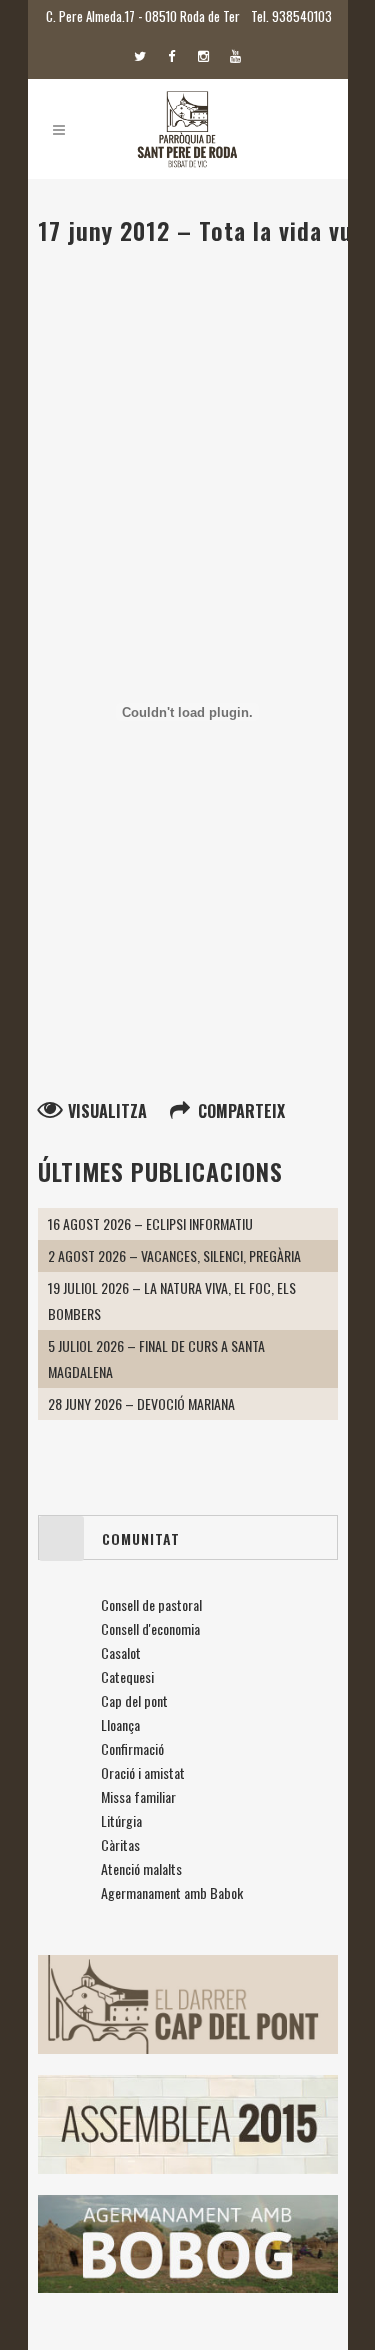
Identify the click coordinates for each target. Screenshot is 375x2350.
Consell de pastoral (151, 1604)
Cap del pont (134, 1700)
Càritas (120, 1844)
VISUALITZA (107, 1111)
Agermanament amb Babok (172, 1892)
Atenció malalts (141, 1868)
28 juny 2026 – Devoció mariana (141, 1403)
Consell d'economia (150, 1628)
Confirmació (132, 1748)
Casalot (121, 1652)
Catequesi (127, 1676)
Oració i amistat (143, 1772)
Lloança (120, 1724)
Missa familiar (138, 1796)
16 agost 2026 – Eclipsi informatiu (150, 1223)
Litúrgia (121, 1820)
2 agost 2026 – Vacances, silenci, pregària (174, 1255)
